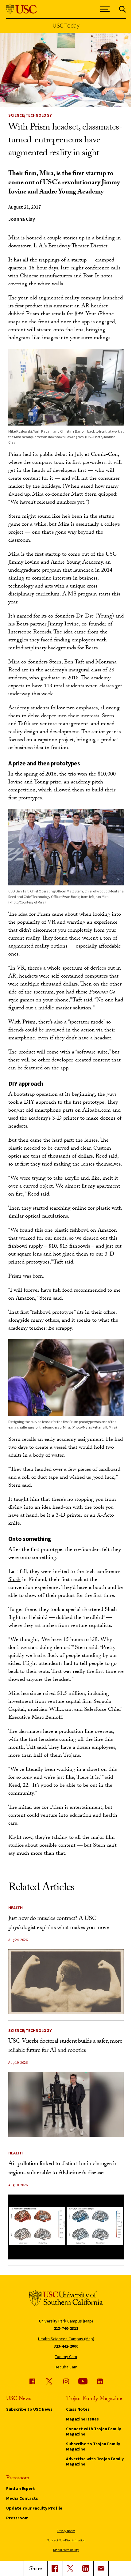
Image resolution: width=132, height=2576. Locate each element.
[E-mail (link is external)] (101, 2568)
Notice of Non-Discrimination (66, 2540)
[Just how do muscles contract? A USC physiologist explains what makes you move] (66, 1982)
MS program (82, 595)
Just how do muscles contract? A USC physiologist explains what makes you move (59, 1924)
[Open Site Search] (122, 9)
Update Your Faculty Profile (34, 2508)
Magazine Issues (82, 2419)
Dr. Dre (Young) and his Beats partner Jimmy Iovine (66, 621)
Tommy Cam (66, 2356)
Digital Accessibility (66, 2550)
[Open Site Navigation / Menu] (105, 9)
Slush (14, 1580)
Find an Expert (21, 2488)
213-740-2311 (66, 2328)
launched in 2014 (93, 571)
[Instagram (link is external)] (66, 2381)
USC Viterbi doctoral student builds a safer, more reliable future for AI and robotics (65, 2046)
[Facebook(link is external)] (55, 2568)
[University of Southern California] (21, 9)
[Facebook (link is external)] (32, 2381)
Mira (14, 555)
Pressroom (17, 2518)
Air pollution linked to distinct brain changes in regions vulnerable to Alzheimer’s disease (63, 2169)
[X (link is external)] (70, 2568)
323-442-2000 (66, 2346)
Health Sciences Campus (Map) (66, 2339)
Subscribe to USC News (29, 2409)
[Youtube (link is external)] (83, 2381)
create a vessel (51, 1448)
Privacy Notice (66, 2531)
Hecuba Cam (66, 2367)
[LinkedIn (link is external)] (86, 2568)
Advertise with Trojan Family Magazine (95, 2461)
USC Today (66, 25)
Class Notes (78, 2409)
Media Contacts (22, 2498)
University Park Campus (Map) (66, 2321)
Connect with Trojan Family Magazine (93, 2431)
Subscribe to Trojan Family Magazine (93, 2446)
